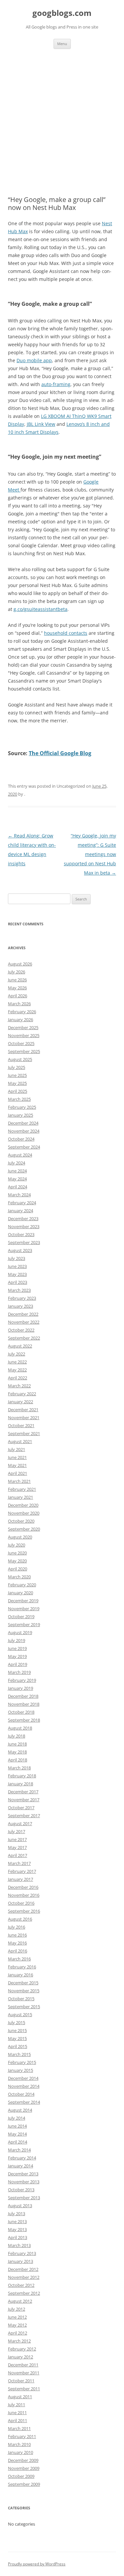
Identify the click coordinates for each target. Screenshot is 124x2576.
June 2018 (17, 1744)
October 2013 (21, 2190)
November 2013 (24, 2182)
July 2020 (17, 1545)
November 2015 (24, 1991)
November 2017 (24, 1800)
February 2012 (22, 2349)
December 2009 (23, 2460)
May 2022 (17, 1370)
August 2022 (20, 1346)
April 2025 (18, 1091)
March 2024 (19, 1195)
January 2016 (21, 1975)
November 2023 (24, 1226)
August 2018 (20, 1728)
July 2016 (17, 1927)
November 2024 (24, 1131)
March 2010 (19, 2444)
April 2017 (18, 1855)
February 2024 (22, 1203)
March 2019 (19, 1672)
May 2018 (17, 1752)
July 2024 (17, 1163)
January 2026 (21, 1020)
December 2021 (23, 1410)
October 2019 (21, 1617)
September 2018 (24, 1720)
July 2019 (17, 1640)
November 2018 (24, 1704)
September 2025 (24, 1051)
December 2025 (23, 1027)
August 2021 (20, 1441)
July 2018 (17, 1736)
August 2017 (20, 1823)
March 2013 (19, 2245)
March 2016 (19, 1959)
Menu (62, 44)
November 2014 (24, 2086)
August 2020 (20, 1537)
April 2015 (18, 2046)
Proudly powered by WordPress (37, 2564)
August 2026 (20, 964)
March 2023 (19, 1290)
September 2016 (24, 1911)
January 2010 (21, 2452)
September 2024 (24, 1147)
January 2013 (21, 2261)
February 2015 (22, 2062)
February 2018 (22, 1776)
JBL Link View (41, 424)
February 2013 (22, 2253)
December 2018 (23, 1696)
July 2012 (17, 2309)
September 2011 (24, 2389)
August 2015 (20, 2015)
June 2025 (17, 1075)
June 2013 (17, 2221)
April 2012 (18, 2333)
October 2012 (21, 2285)
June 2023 (17, 1266)
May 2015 (17, 2038)
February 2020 (22, 1585)
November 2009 (24, 2468)
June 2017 (17, 1839)
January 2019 (21, 1688)
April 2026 (18, 996)
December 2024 (23, 1123)
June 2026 (17, 980)
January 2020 (21, 1593)
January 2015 (21, 2070)
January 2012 (21, 2357)
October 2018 (21, 1712)
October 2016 (21, 1903)
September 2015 (24, 2007)
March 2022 (19, 1386)
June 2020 (17, 1553)
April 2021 (18, 1473)
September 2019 (24, 1624)
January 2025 (21, 1115)
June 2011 (17, 2412)
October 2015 (21, 1999)
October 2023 (21, 1234)
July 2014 (17, 2118)
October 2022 (21, 1330)
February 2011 (22, 2436)
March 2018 (19, 1768)
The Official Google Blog (60, 753)
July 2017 (17, 1831)
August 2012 (20, 2301)
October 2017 (21, 1808)
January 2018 (21, 1784)
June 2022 (17, 1362)
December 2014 (23, 2078)
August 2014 (20, 2110)
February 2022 (22, 1394)
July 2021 (17, 1449)
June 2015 (17, 2030)
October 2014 (21, 2094)
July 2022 (17, 1354)
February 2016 (22, 1967)
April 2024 (18, 1187)
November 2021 (24, 1418)
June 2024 (17, 1171)
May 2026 (17, 988)
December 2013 (23, 2174)
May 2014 (17, 2134)
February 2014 (22, 2158)
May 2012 (17, 2325)
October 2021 (21, 1425)
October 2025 (21, 1043)
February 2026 (22, 1012)
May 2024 (17, 1179)
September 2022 (24, 1338)
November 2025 (24, 1035)
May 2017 (17, 1847)
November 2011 (24, 2373)
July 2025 (17, 1067)
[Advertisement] (62, 114)
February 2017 (22, 1871)
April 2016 (18, 1951)
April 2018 (18, 1760)
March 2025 (19, 1099)
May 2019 (17, 1656)
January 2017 (21, 1879)
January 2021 (21, 1497)
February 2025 (22, 1107)
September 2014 (24, 2102)
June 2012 (17, 2317)
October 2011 (21, 2381)
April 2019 (18, 1664)
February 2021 (22, 1489)
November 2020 (24, 1513)
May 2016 (17, 1943)
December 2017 (23, 1792)
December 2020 (23, 1505)
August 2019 (20, 1632)
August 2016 (20, 1919)
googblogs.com (62, 13)
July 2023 (17, 1258)
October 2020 (21, 1521)
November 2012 (24, 2277)
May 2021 (17, 1465)
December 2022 (23, 1314)
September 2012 (24, 2293)
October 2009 (21, 2476)
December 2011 (23, 2365)
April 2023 (18, 1282)
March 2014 (19, 2150)
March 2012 (19, 2341)
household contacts (66, 633)
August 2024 (20, 1155)
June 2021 (17, 1457)
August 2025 (20, 1059)
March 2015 (19, 2054)
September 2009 (24, 2484)
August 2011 (20, 2397)
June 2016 (17, 1935)
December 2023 (23, 1219)
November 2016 (24, 1895)
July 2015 (17, 2022)
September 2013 (24, 2198)
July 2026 (17, 972)
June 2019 (17, 1648)
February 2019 (22, 1680)
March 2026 (19, 1004)
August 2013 (20, 2206)
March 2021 (19, 1481)
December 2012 (23, 2269)
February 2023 (22, 1298)
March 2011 (19, 2428)
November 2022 (24, 1322)
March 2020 (19, 1577)
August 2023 (20, 1250)
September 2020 (24, 1529)
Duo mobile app (34, 360)
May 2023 (17, 1274)
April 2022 (18, 1378)
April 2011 (18, 2420)
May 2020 (17, 1561)
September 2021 (24, 1433)
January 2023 (21, 1306)
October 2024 (21, 1139)
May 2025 (17, 1083)
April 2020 (18, 1569)
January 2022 (21, 1402)
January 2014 (21, 2166)
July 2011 (17, 2405)
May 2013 (17, 2229)
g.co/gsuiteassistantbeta (41, 609)
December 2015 (23, 1983)
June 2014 (17, 2126)
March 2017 (19, 1863)
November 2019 (24, 1609)
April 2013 (18, 2237)
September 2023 (24, 1242)
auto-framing (56, 384)
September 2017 (24, 1816)
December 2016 (23, 1887)
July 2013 (17, 2213)
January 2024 (21, 1211)
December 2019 (23, 1601)
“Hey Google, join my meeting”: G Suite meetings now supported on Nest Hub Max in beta (90, 854)
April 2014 (18, 2142)
